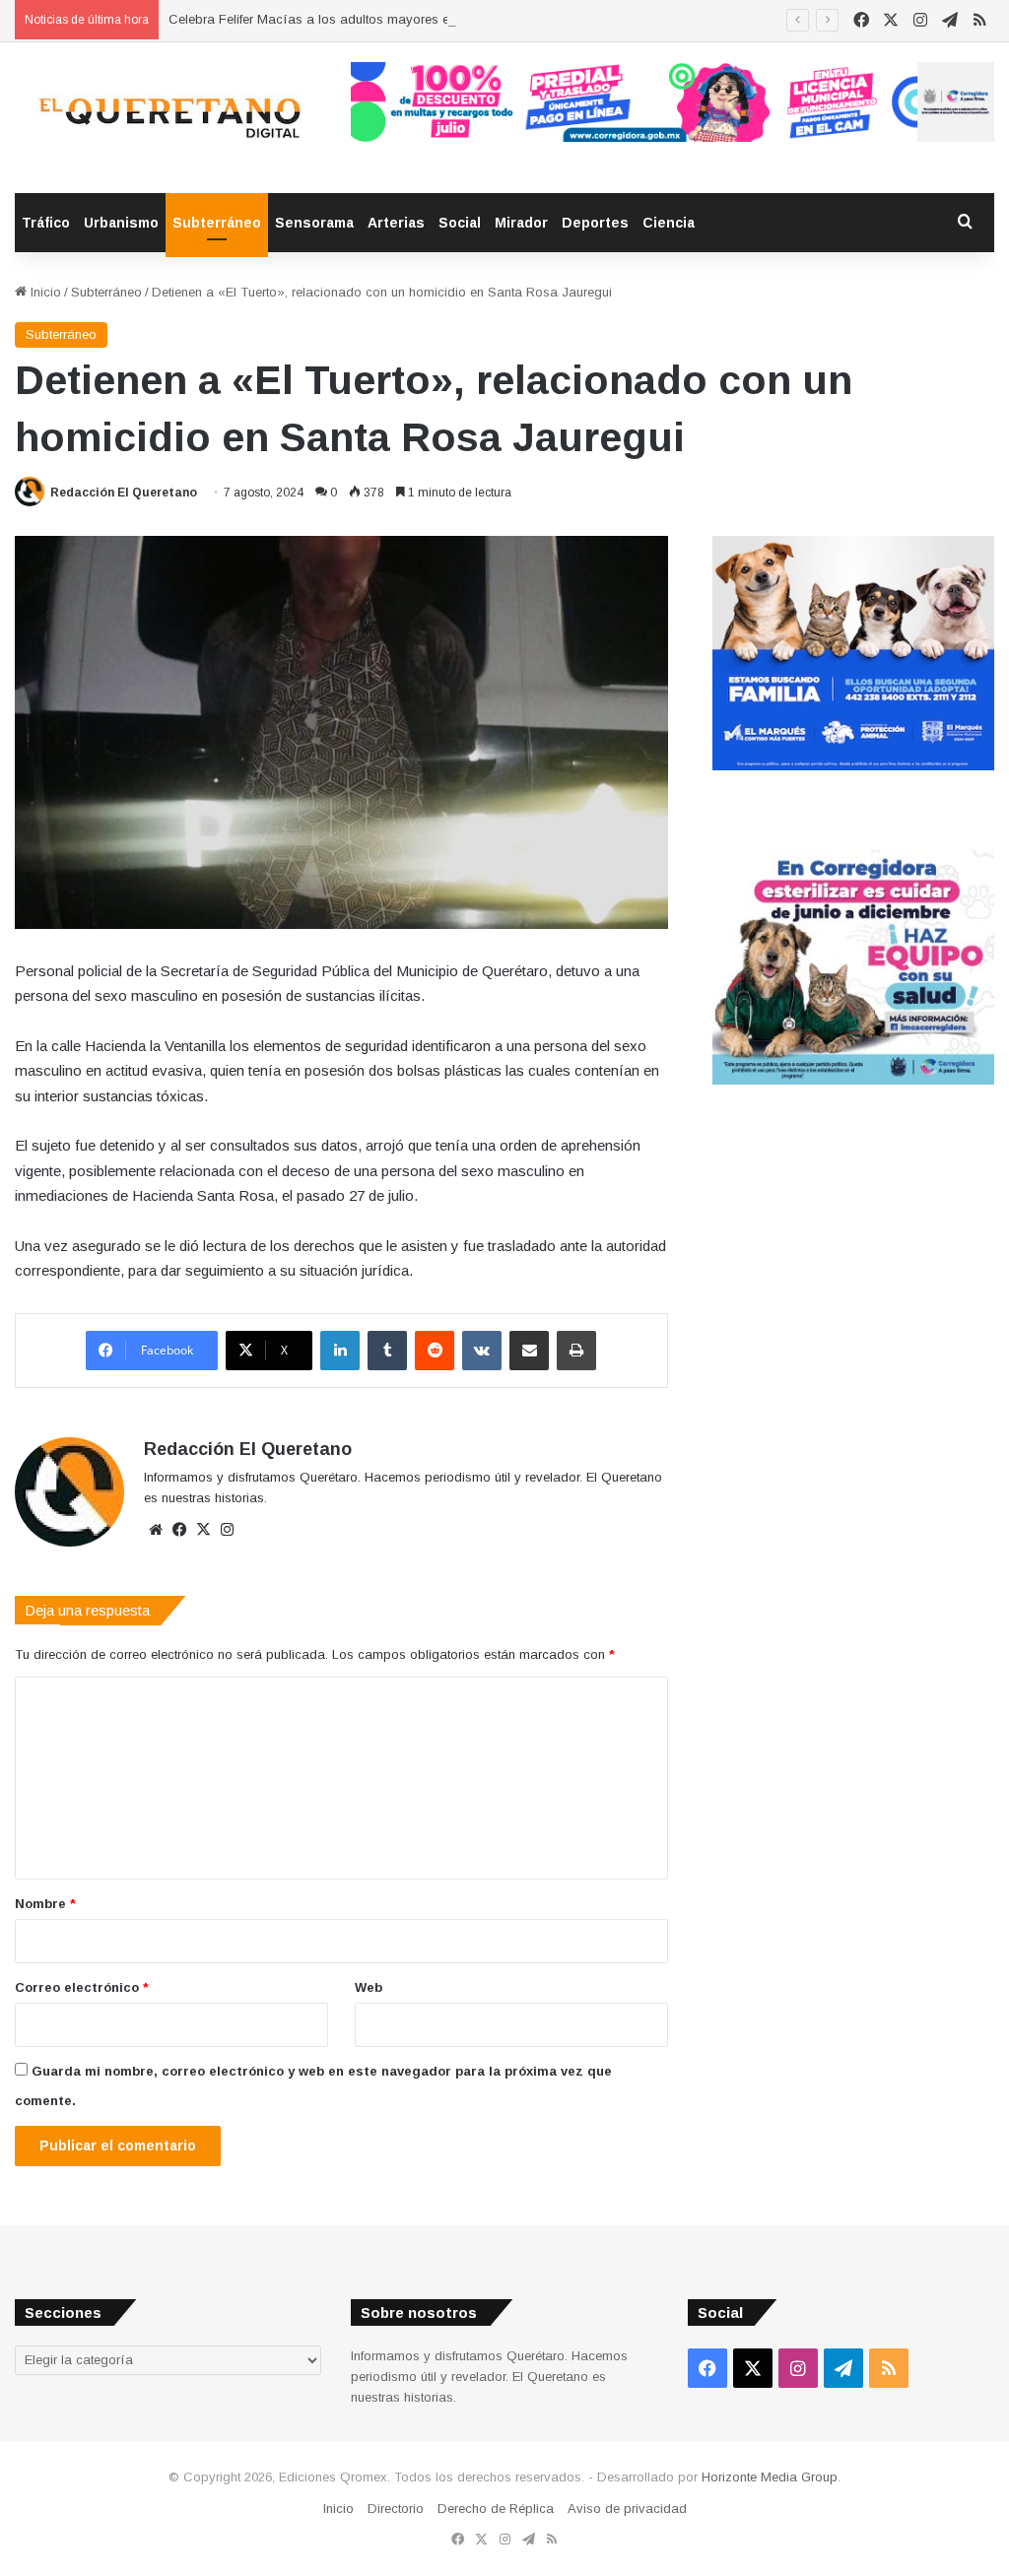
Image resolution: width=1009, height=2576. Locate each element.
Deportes (595, 223)
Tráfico (46, 223)
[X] (203, 1530)
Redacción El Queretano (124, 493)
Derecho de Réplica (496, 2509)
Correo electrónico (82, 1987)
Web (369, 1987)
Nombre (45, 1904)
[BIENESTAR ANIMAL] (853, 766)
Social (460, 223)
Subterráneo (217, 223)
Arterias (396, 223)
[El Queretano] (168, 118)
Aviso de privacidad (627, 2509)
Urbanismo (121, 223)
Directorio (396, 2509)
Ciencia (669, 223)
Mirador (521, 223)
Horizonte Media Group (770, 2477)
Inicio (44, 292)
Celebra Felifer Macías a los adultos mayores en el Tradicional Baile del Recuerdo (412, 19)
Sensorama (314, 223)
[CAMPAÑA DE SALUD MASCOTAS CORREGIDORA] (853, 1080)
